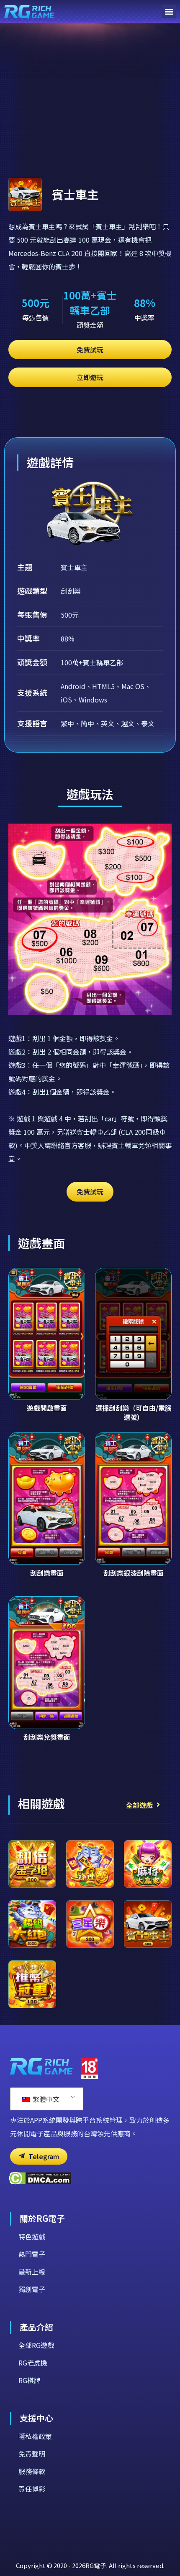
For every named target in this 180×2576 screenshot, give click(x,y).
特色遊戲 (32, 2236)
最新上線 (32, 2272)
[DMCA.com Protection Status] (40, 2182)
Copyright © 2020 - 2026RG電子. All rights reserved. (90, 2565)
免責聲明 (32, 2454)
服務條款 (32, 2471)
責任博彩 (32, 2489)
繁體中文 (45, 2099)
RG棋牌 (30, 2380)
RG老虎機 (33, 2363)
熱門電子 (32, 2254)
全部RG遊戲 (36, 2345)
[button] (169, 11)
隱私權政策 (35, 2436)
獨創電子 (32, 2289)
